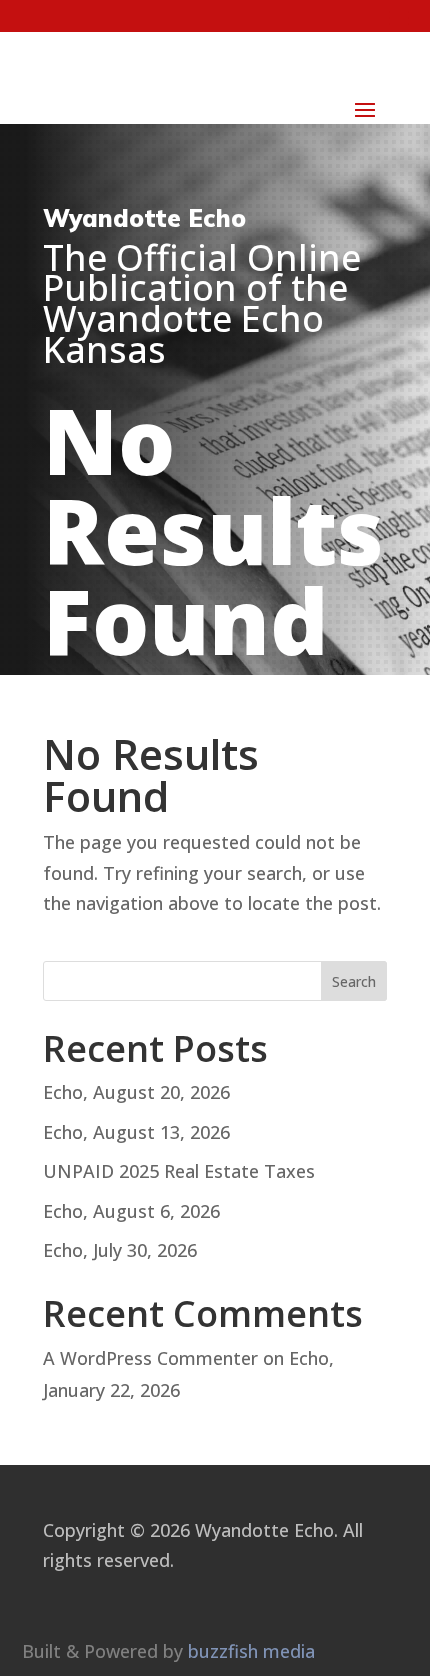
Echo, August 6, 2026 (131, 1211)
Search (354, 981)
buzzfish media (251, 1651)
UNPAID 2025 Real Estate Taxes (179, 1171)
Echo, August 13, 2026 (136, 1132)
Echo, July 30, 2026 (120, 1250)
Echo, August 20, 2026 (136, 1092)
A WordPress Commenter (150, 1358)
